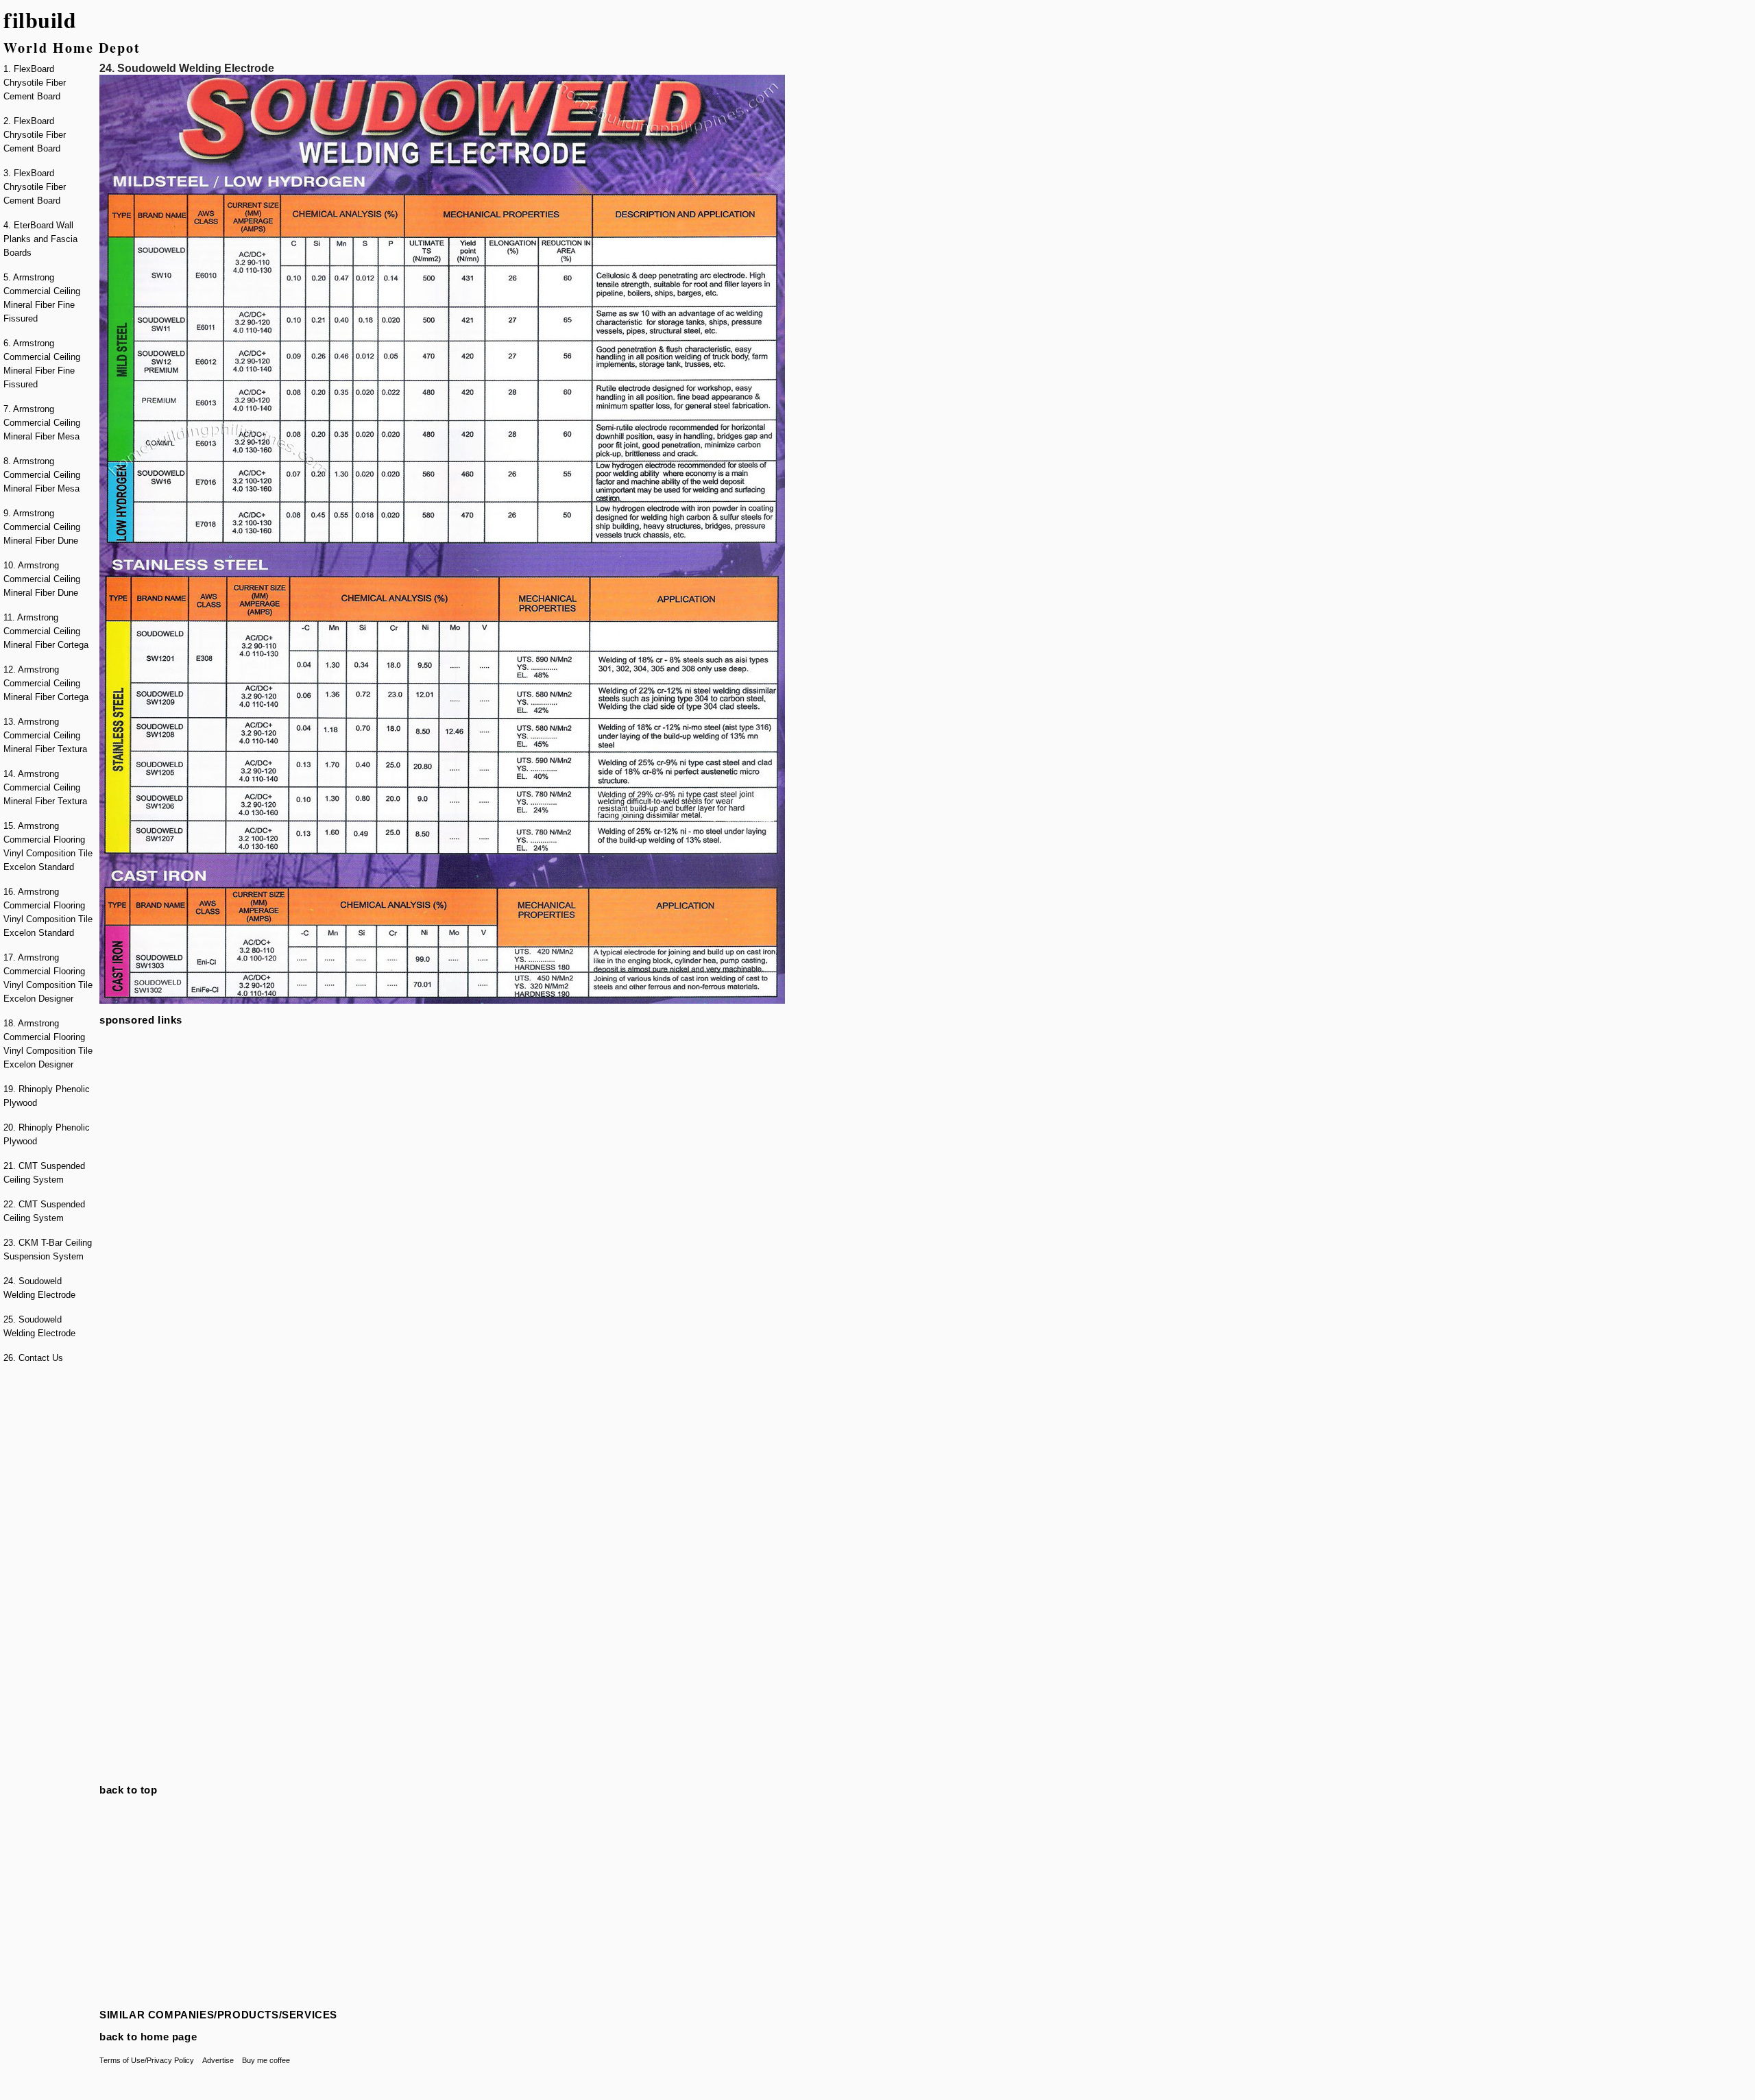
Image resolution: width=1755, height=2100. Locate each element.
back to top (129, 1790)
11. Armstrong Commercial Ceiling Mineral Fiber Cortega (46, 631)
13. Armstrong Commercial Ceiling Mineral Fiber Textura (45, 735)
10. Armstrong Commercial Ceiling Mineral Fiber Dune (42, 579)
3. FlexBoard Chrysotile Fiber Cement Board (35, 187)
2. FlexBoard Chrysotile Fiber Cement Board (35, 135)
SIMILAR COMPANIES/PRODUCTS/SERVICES (218, 2015)
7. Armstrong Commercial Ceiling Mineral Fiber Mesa (42, 423)
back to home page (148, 2037)
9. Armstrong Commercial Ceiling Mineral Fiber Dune (42, 527)
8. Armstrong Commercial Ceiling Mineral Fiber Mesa (42, 475)
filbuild (40, 20)
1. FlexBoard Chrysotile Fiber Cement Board (35, 83)
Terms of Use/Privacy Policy (147, 2060)
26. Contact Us (33, 1358)
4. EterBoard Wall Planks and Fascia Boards (40, 239)
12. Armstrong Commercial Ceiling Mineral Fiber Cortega (46, 683)
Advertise (218, 2060)
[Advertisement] (48, 1582)
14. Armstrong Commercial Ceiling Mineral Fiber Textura (45, 787)
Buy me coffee (266, 2060)
